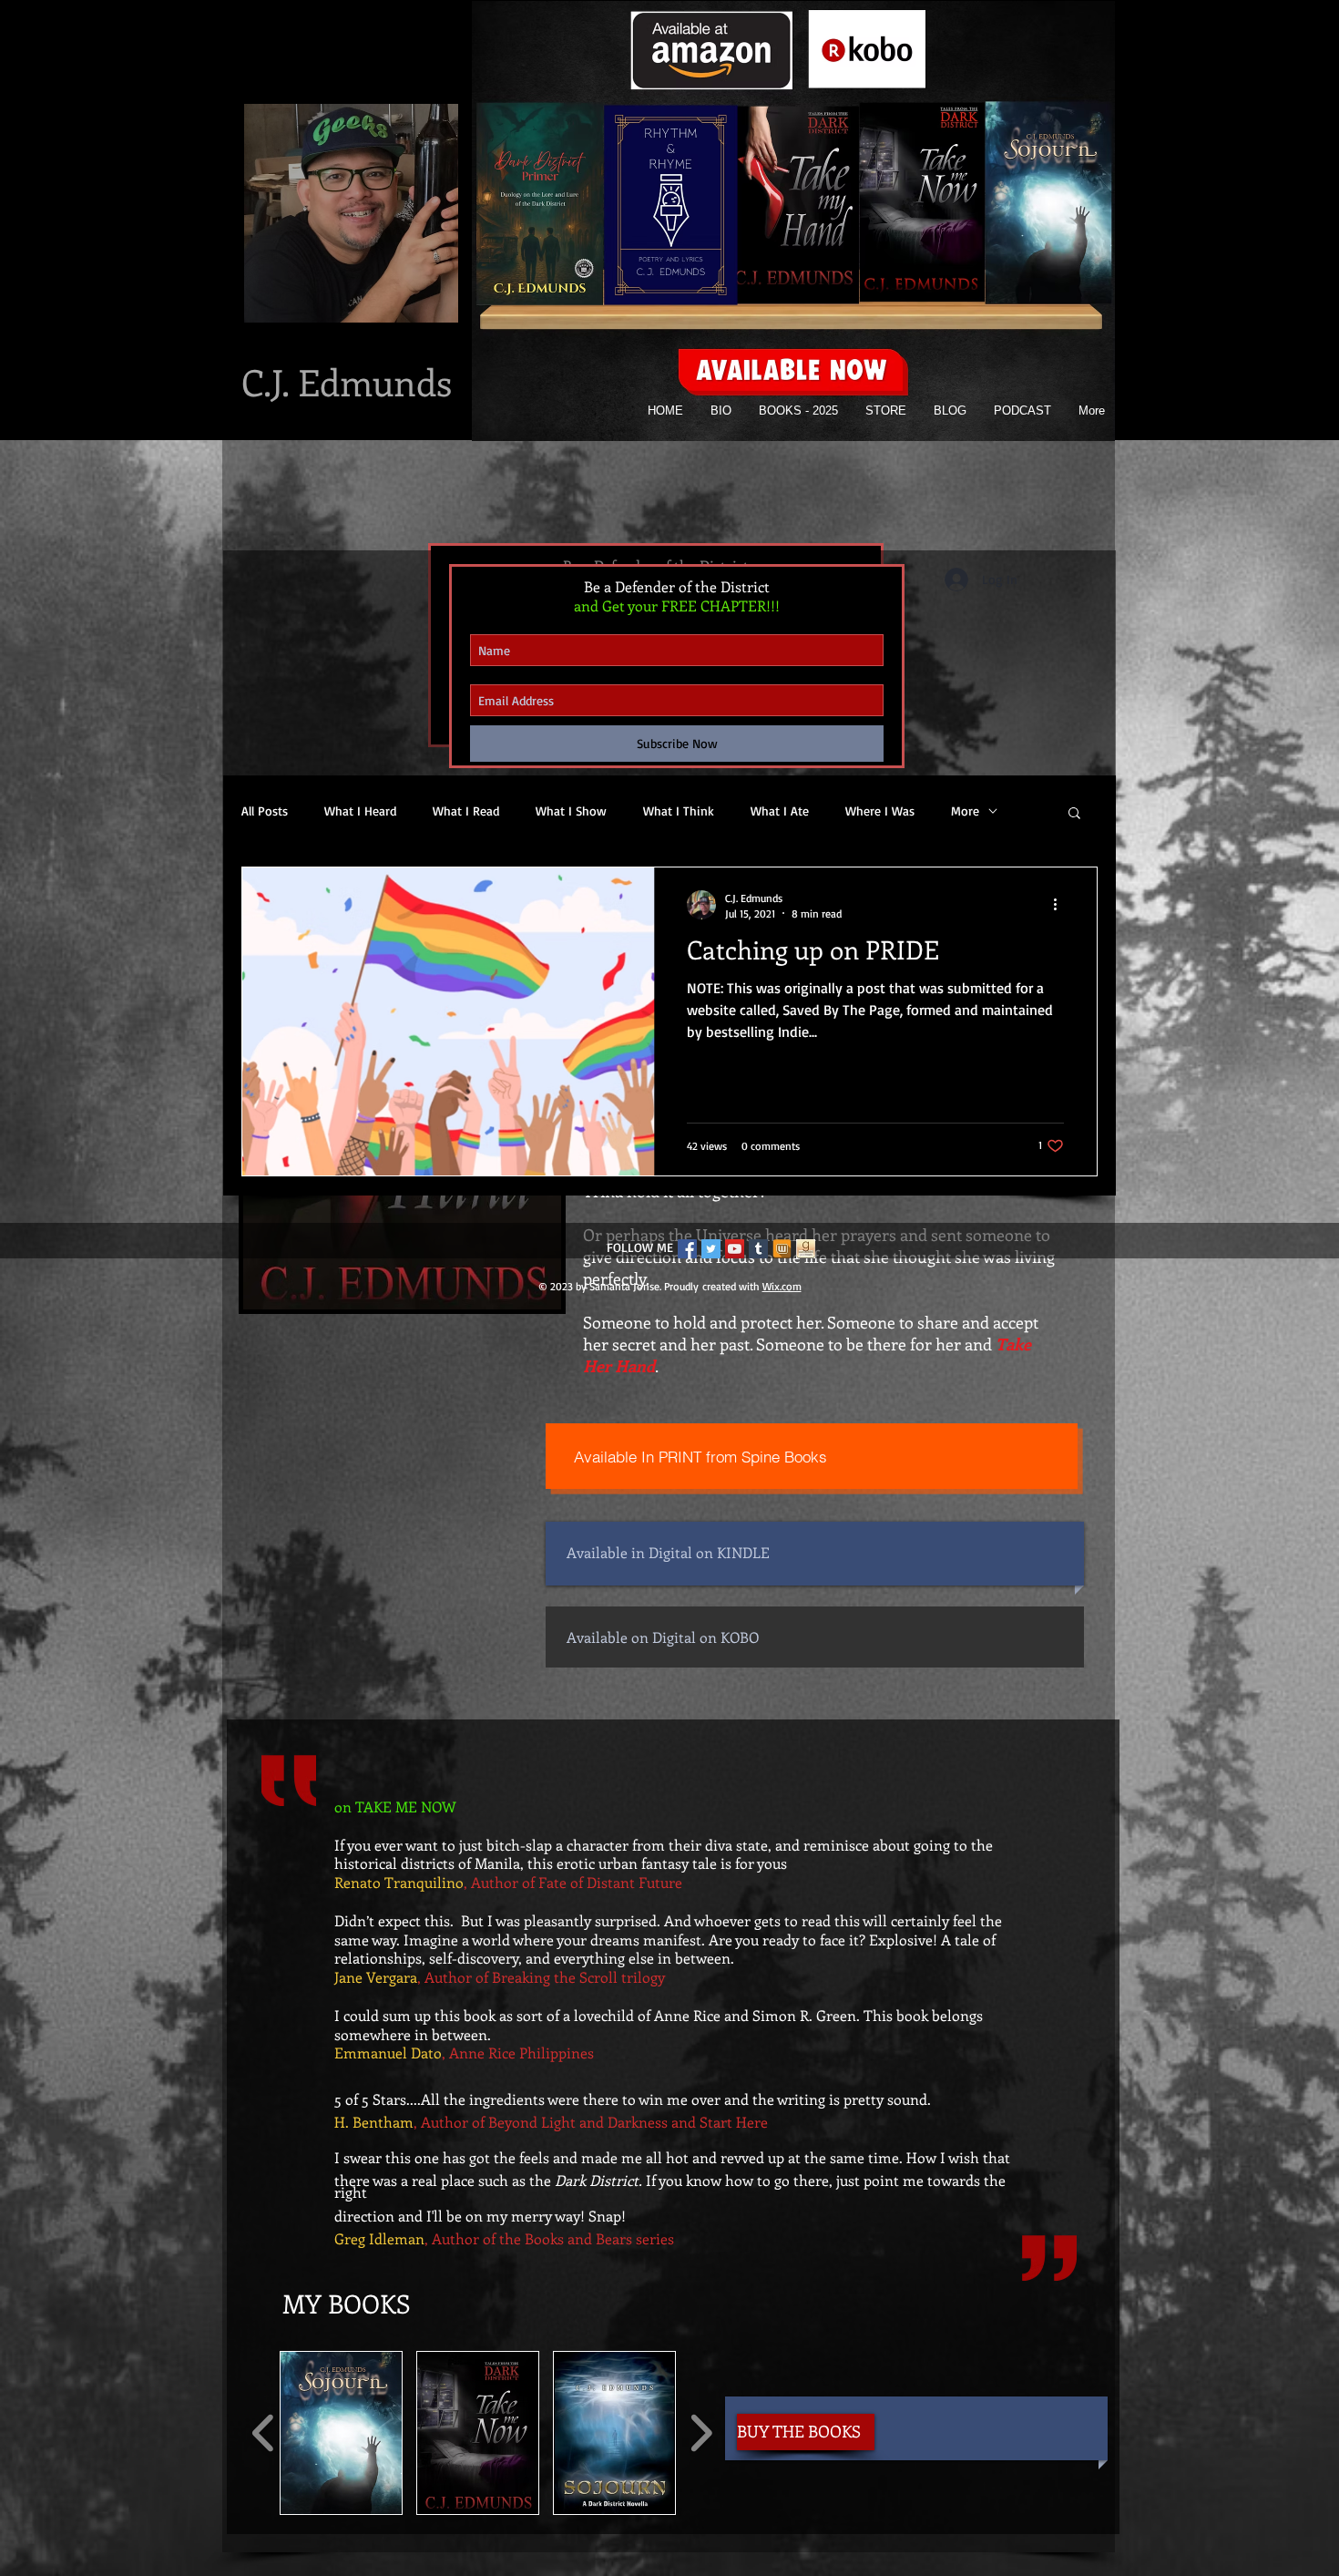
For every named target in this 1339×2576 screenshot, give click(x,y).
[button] (341, 2433)
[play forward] (701, 2433)
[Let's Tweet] (711, 1249)
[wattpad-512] (782, 1249)
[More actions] (1061, 905)
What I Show (571, 811)
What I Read (466, 811)
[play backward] (264, 2433)
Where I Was (880, 811)
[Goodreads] (806, 1249)
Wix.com (782, 1286)
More (965, 811)
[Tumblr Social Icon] (758, 1249)
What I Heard (360, 811)
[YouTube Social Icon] (735, 1249)
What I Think (679, 811)
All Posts (265, 811)
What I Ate (780, 811)
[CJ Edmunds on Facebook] (687, 1249)
